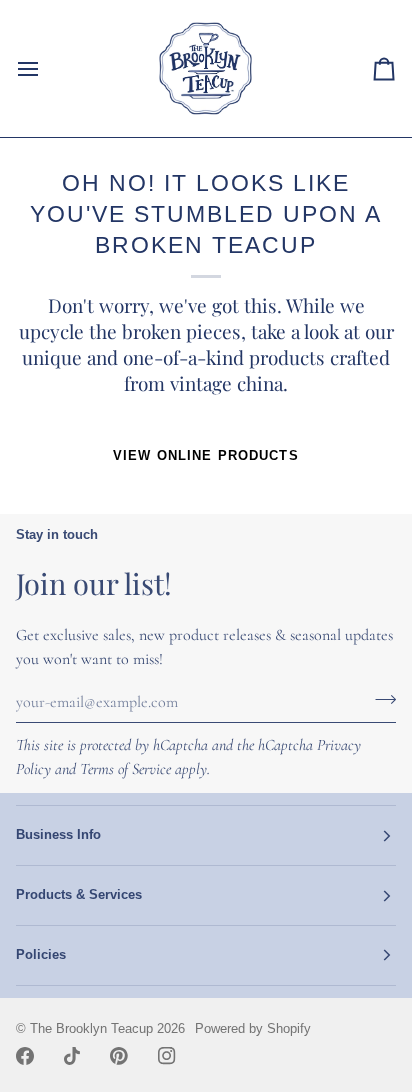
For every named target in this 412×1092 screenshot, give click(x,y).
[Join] (379, 699)
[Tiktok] (72, 1056)
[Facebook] (25, 1056)
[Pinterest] (119, 1056)
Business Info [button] (58, 835)
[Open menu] (46, 68)
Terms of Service (125, 769)
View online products (206, 456)
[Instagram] (167, 1056)
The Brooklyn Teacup (91, 1029)
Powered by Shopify (253, 1029)
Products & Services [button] (79, 895)
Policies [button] (41, 955)
